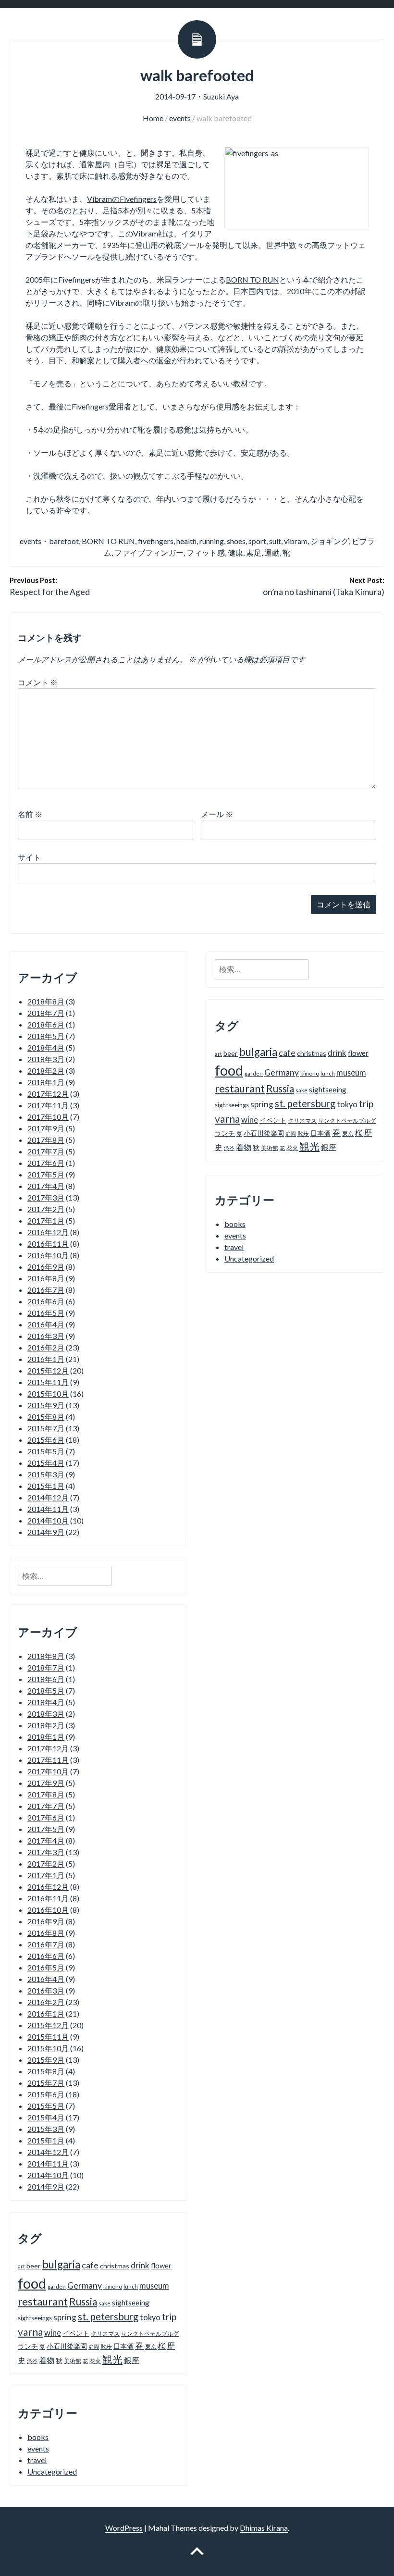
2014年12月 (48, 1497)
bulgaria (61, 2264)
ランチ (28, 2346)
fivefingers (156, 541)
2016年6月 (46, 1301)
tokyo (150, 2317)
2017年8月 (46, 1140)
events (180, 118)
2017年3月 (46, 1197)
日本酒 (123, 2346)
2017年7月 (46, 1151)
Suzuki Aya (221, 96)
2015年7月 (46, 1428)
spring (65, 2317)
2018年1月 (46, 1082)
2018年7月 (46, 1013)
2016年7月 (46, 1290)
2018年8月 (46, 1001)
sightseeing (131, 2303)
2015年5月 (46, 1451)
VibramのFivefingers (122, 199)
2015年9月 (46, 1405)
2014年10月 (48, 1520)
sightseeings (35, 2318)
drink (140, 2265)
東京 (151, 2347)
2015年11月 (48, 1382)
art (21, 2266)
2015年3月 (46, 1474)
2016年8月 (46, 1278)
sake (105, 2303)
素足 (254, 552)
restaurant (43, 2302)
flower (161, 2266)
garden (57, 2286)
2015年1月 (46, 1486)
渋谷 (32, 2361)
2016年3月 (46, 1336)
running (212, 541)
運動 (272, 552)
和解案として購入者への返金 (122, 360)
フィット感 (206, 552)
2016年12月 (48, 1232)
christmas (115, 2266)
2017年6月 (46, 1163)
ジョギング (330, 541)
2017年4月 (46, 1186)
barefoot (64, 541)
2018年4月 (46, 1047)
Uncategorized (52, 2471)
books (38, 2437)
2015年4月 (46, 1463)
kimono (113, 2286)
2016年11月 (48, 1244)
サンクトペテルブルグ (150, 2334)
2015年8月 (46, 1417)
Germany (85, 2285)
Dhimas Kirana (264, 2528)
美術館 (73, 2361)
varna (30, 2332)
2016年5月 (46, 1313)
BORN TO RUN (252, 279)
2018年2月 (46, 1071)
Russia (83, 2302)
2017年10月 (48, 1117)
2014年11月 (48, 1509)
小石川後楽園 (67, 2346)
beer (34, 2266)
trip (169, 2317)
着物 (47, 2360)
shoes (236, 541)
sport (257, 541)
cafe (90, 2265)
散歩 (106, 2347)
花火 (95, 2361)
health (186, 541)
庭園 (94, 2347)
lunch (131, 2286)
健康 (235, 552)
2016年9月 (46, 1267)
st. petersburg (108, 2316)
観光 (112, 2359)
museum (154, 2285)
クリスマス (105, 2334)
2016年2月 (46, 1347)
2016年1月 (46, 1359)
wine (53, 2333)
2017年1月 (46, 1220)
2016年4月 (46, 1324)
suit (275, 541)
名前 (30, 814)
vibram (296, 541)
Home (153, 118)
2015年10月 (48, 1393)
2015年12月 (48, 1370)
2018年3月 (46, 1059)
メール (217, 814)
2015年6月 (46, 1440)
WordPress (124, 2528)
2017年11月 (48, 1105)
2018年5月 (46, 1036)
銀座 (132, 2360)
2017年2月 (46, 1209)
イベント (76, 2333)
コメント (38, 682)
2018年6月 (46, 1024)
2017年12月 (48, 1094)
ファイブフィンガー (149, 552)
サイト (29, 857)
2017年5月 (46, 1174)
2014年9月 (46, 1532)
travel (37, 2460)
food (32, 2283)
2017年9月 (46, 1128)
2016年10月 (48, 1255)
